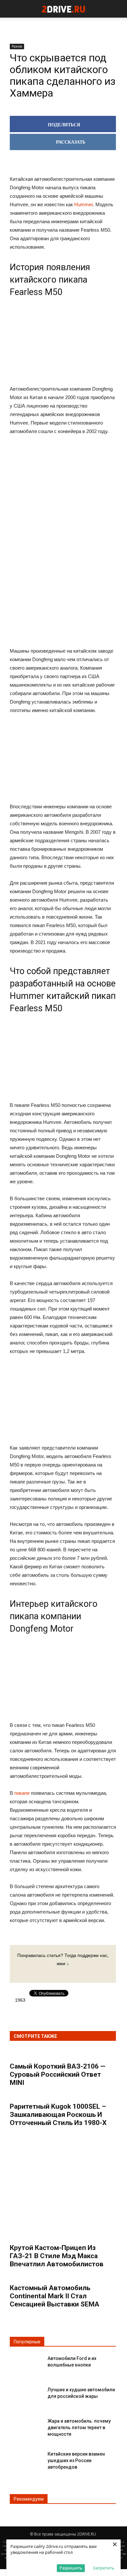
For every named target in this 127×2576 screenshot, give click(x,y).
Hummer (84, 204)
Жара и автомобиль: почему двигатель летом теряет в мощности (79, 2428)
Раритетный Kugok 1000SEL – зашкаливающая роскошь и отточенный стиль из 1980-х (58, 2115)
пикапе (22, 1793)
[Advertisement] (63, 542)
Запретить (104, 2568)
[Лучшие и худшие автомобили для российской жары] (26, 2395)
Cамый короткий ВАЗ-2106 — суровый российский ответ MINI (58, 2074)
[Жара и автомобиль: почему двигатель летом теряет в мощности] (26, 2426)
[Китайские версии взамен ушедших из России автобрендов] (26, 2459)
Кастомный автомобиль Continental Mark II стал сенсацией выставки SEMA (55, 2296)
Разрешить (71, 2568)
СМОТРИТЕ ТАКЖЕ (35, 2036)
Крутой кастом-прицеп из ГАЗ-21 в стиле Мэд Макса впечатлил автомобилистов (57, 2256)
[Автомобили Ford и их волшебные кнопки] (26, 2364)
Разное (17, 46)
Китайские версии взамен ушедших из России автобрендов (76, 2460)
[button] (118, 9)
